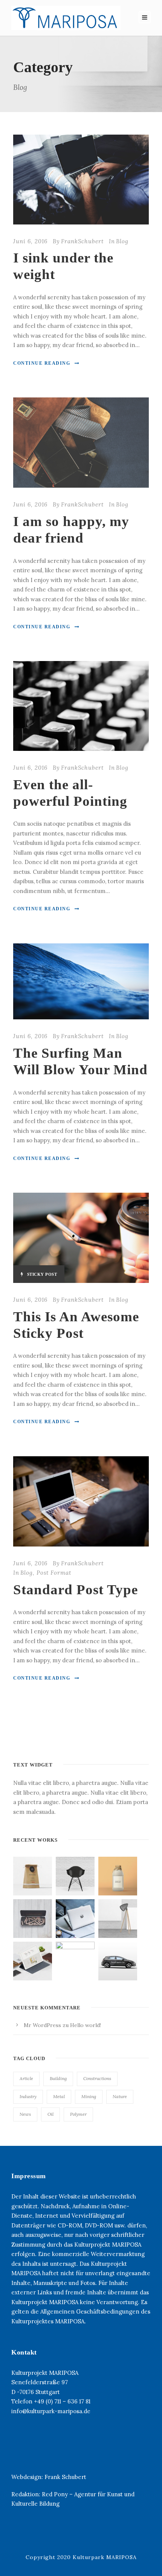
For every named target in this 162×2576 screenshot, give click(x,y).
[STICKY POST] (81, 1237)
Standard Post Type (76, 1590)
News (25, 2114)
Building (58, 2078)
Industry (28, 2096)
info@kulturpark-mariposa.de (51, 2411)
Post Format (54, 1573)
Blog (122, 241)
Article (26, 2078)
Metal (59, 2096)
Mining (89, 2096)
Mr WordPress (42, 2025)
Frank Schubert (65, 2477)
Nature (120, 2096)
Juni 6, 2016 (30, 241)
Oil (50, 2114)
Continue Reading (42, 363)
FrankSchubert (82, 241)
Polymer (78, 2114)
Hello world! (86, 2025)
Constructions (97, 2078)
